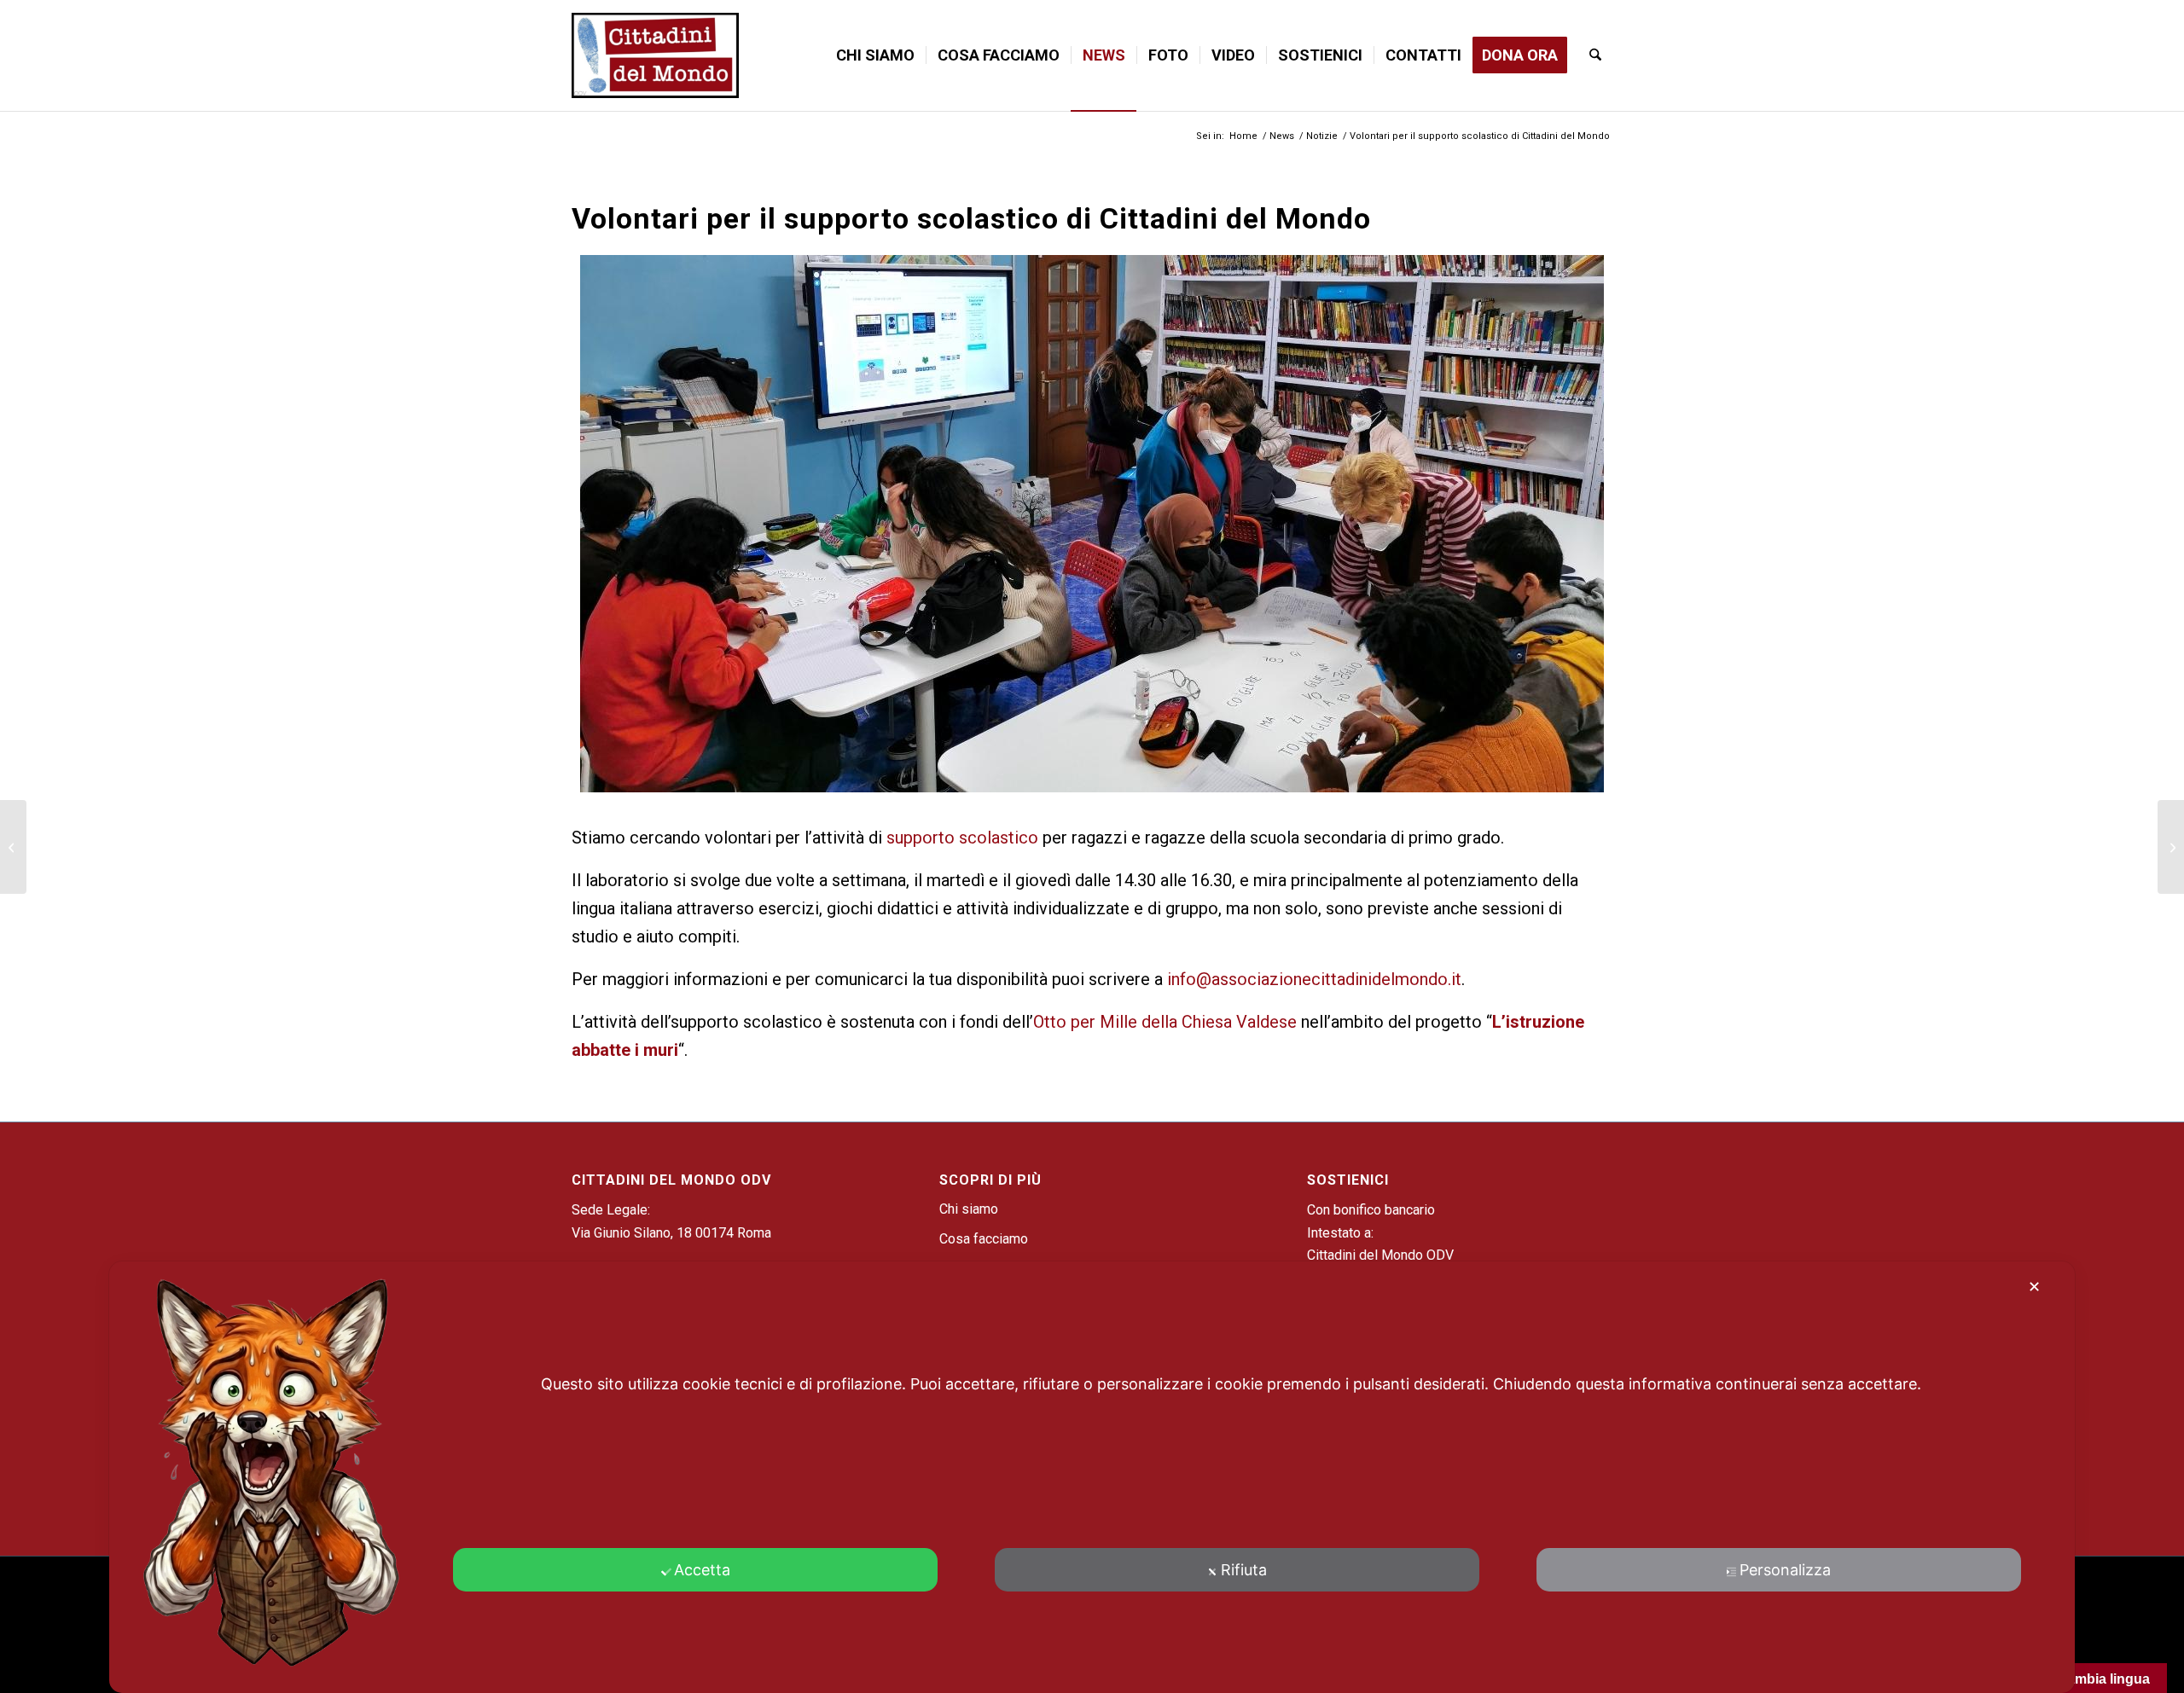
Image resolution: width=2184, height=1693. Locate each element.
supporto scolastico (962, 838)
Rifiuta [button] (1244, 1570)
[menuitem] (875, 55)
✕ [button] (2034, 1287)
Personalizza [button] (1785, 1570)
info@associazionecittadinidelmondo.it (1314, 979)
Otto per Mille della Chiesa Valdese (1165, 1022)
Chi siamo (969, 1209)
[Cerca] (1595, 55)
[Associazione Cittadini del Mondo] (655, 55)
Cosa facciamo (984, 1239)
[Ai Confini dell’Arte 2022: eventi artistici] (2171, 847)
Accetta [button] (702, 1570)
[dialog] (1092, 1477)
